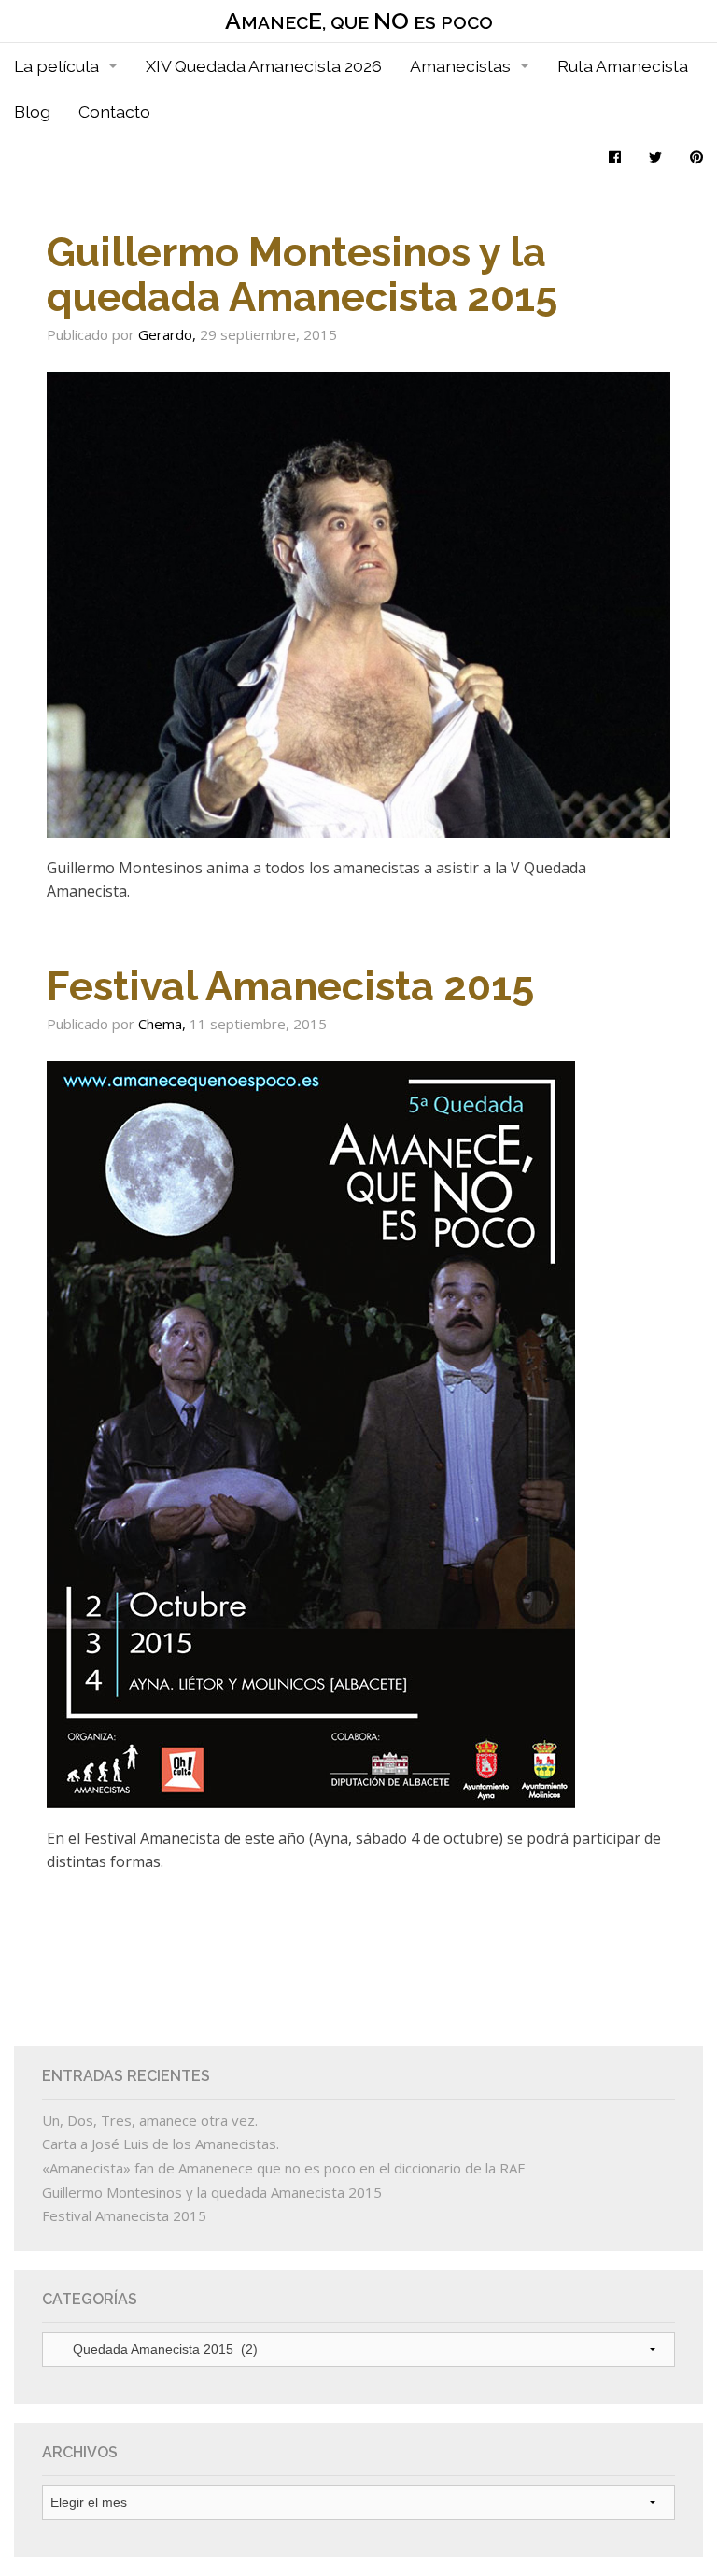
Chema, (164, 1024)
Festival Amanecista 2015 (290, 986)
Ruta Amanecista (623, 66)
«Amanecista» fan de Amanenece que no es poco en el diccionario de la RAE (284, 2168)
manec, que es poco (359, 21)
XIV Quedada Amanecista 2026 (264, 66)
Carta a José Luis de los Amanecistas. (161, 2144)
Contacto (114, 112)
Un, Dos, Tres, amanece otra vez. (150, 2120)
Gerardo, (169, 334)
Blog (32, 112)
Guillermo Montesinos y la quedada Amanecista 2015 (302, 274)
